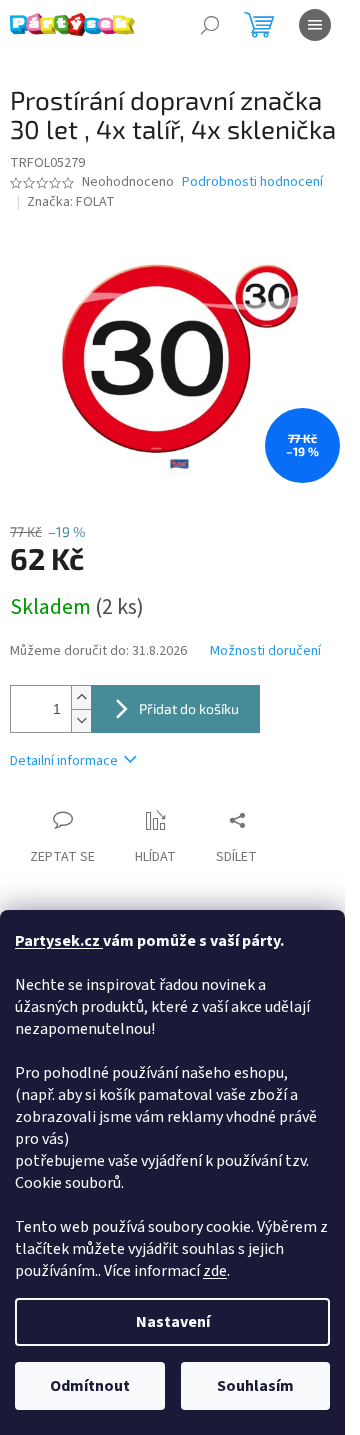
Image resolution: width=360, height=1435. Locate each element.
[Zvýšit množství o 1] (81, 697)
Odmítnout (90, 1386)
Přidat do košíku (189, 708)
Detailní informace (64, 761)
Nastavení (173, 1322)
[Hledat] (210, 25)
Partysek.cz (59, 941)
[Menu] (315, 25)
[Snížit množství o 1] (81, 720)
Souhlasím (255, 1386)
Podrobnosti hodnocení (252, 182)
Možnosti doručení (265, 651)
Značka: (71, 202)
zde (215, 1271)
